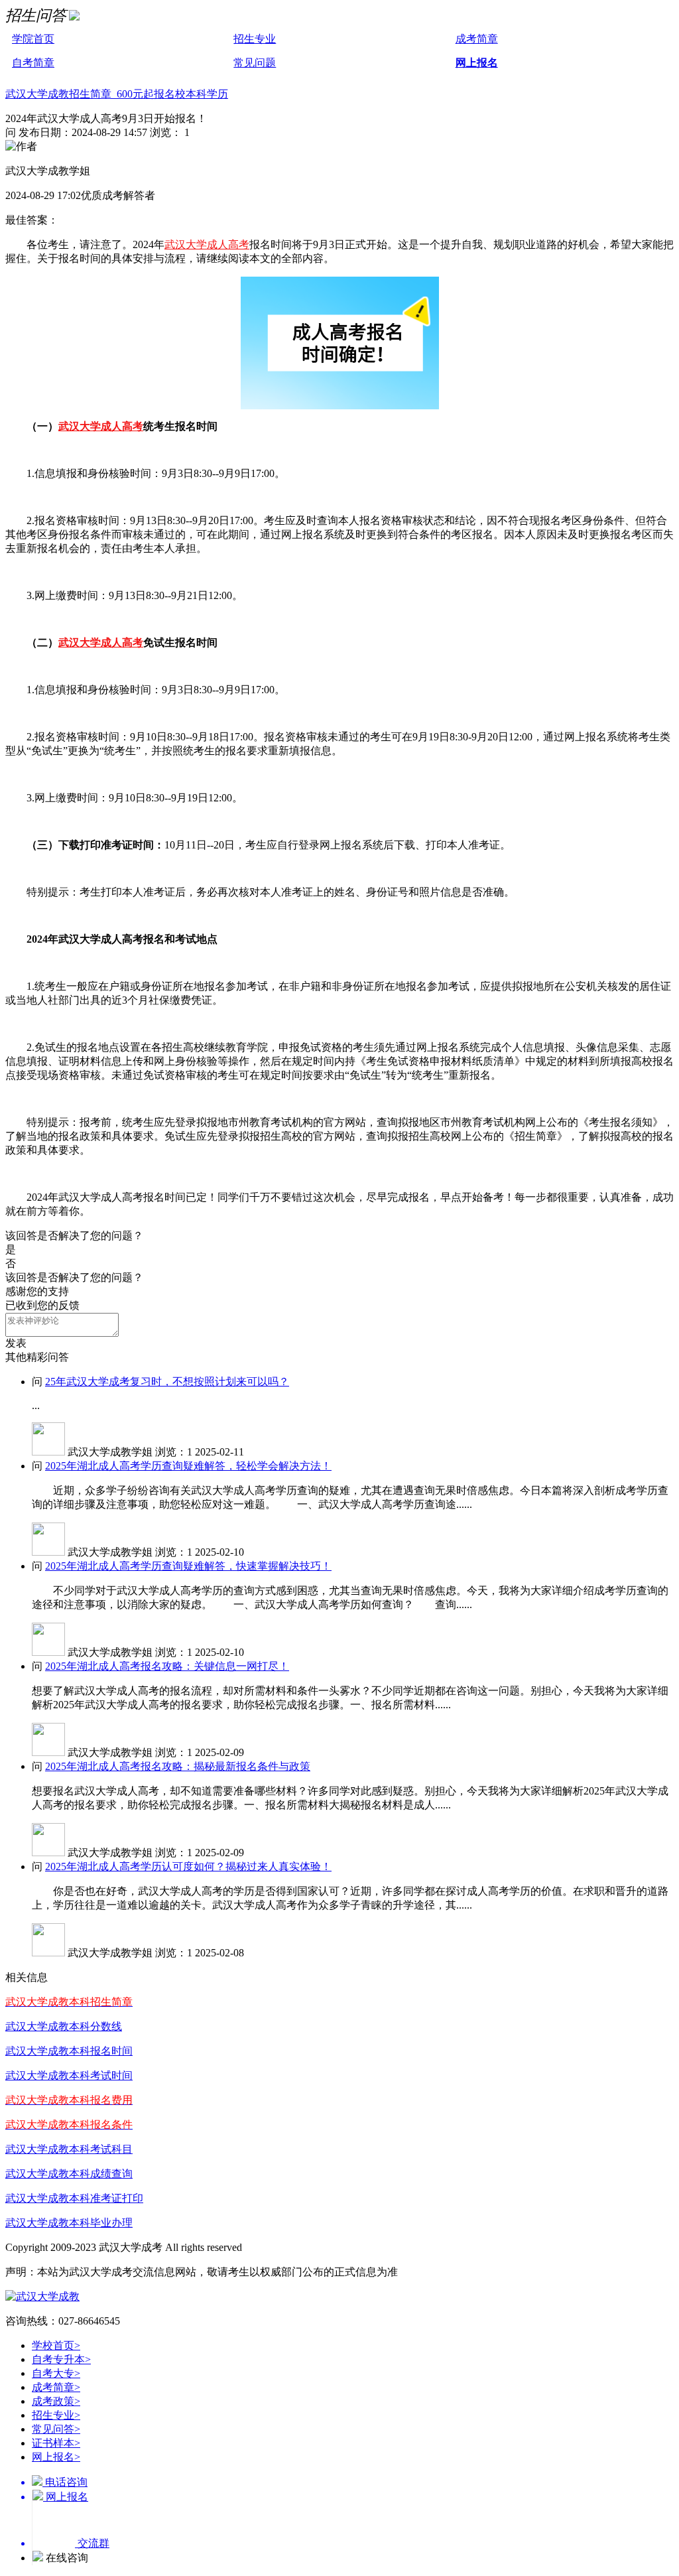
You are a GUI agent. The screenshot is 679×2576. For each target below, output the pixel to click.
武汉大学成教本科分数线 (64, 2026)
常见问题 (255, 63)
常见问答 (56, 2429)
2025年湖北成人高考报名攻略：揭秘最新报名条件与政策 (178, 1766)
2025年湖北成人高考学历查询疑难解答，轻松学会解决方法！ (188, 1466)
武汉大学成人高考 (207, 244)
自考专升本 (61, 2359)
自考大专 (56, 2373)
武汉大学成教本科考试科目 (69, 2149)
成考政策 (56, 2401)
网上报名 (477, 63)
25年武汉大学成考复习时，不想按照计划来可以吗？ (167, 1382)
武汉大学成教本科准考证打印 (74, 2198)
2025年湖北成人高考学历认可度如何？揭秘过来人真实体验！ (188, 1866)
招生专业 (255, 39)
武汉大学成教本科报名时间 (69, 2051)
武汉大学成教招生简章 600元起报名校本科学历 (117, 94)
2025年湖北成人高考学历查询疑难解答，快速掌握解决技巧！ (188, 1566)
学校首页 (56, 2345)
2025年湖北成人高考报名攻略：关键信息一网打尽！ (167, 1666)
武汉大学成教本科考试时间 (69, 2075)
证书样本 (56, 2443)
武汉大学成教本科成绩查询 (69, 2174)
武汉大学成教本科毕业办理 (69, 2223)
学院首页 (33, 39)
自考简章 (33, 63)
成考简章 (477, 39)
